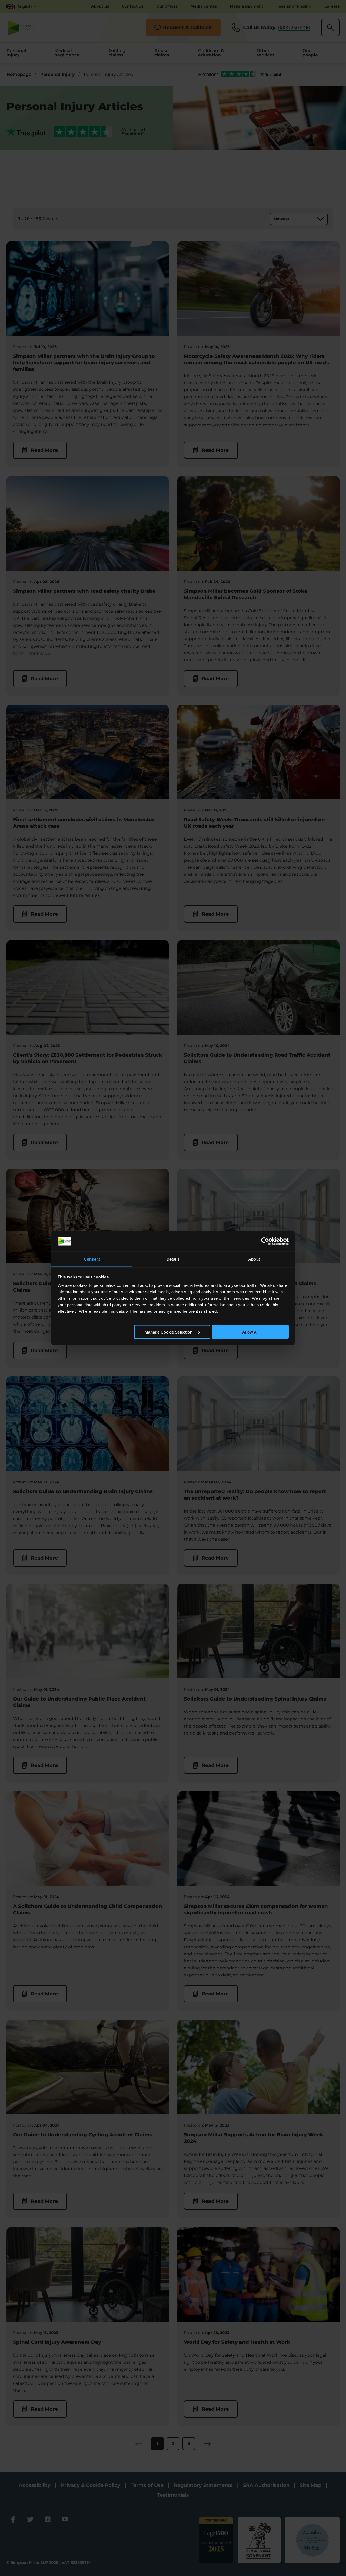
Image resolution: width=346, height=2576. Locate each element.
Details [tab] (173, 1259)
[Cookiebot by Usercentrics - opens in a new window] (265, 1241)
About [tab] (254, 1259)
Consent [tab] (92, 1259)
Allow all (250, 1332)
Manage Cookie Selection (169, 1332)
